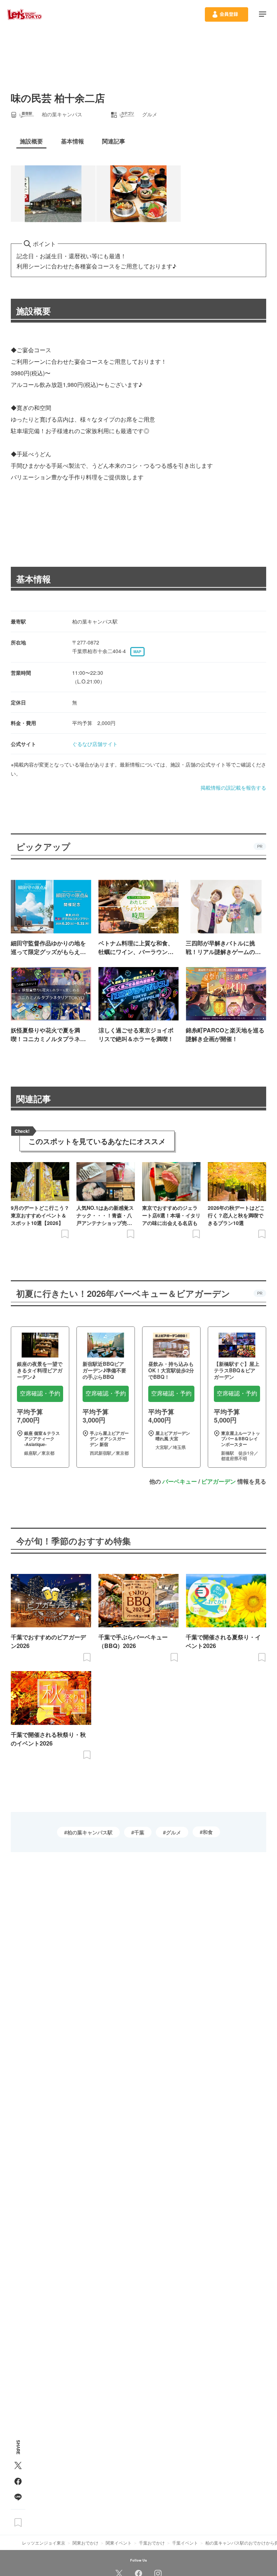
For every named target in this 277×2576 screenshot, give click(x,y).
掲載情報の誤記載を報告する (233, 788)
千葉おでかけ (152, 2543)
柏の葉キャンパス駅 (90, 1832)
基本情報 (34, 579)
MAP (137, 652)
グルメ (173, 1832)
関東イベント (119, 2543)
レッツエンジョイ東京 (44, 2543)
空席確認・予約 (40, 1393)
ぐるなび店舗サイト (95, 744)
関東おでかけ (85, 2543)
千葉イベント (185, 2543)
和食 (208, 1832)
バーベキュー (180, 1481)
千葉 (139, 1832)
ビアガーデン (219, 1481)
